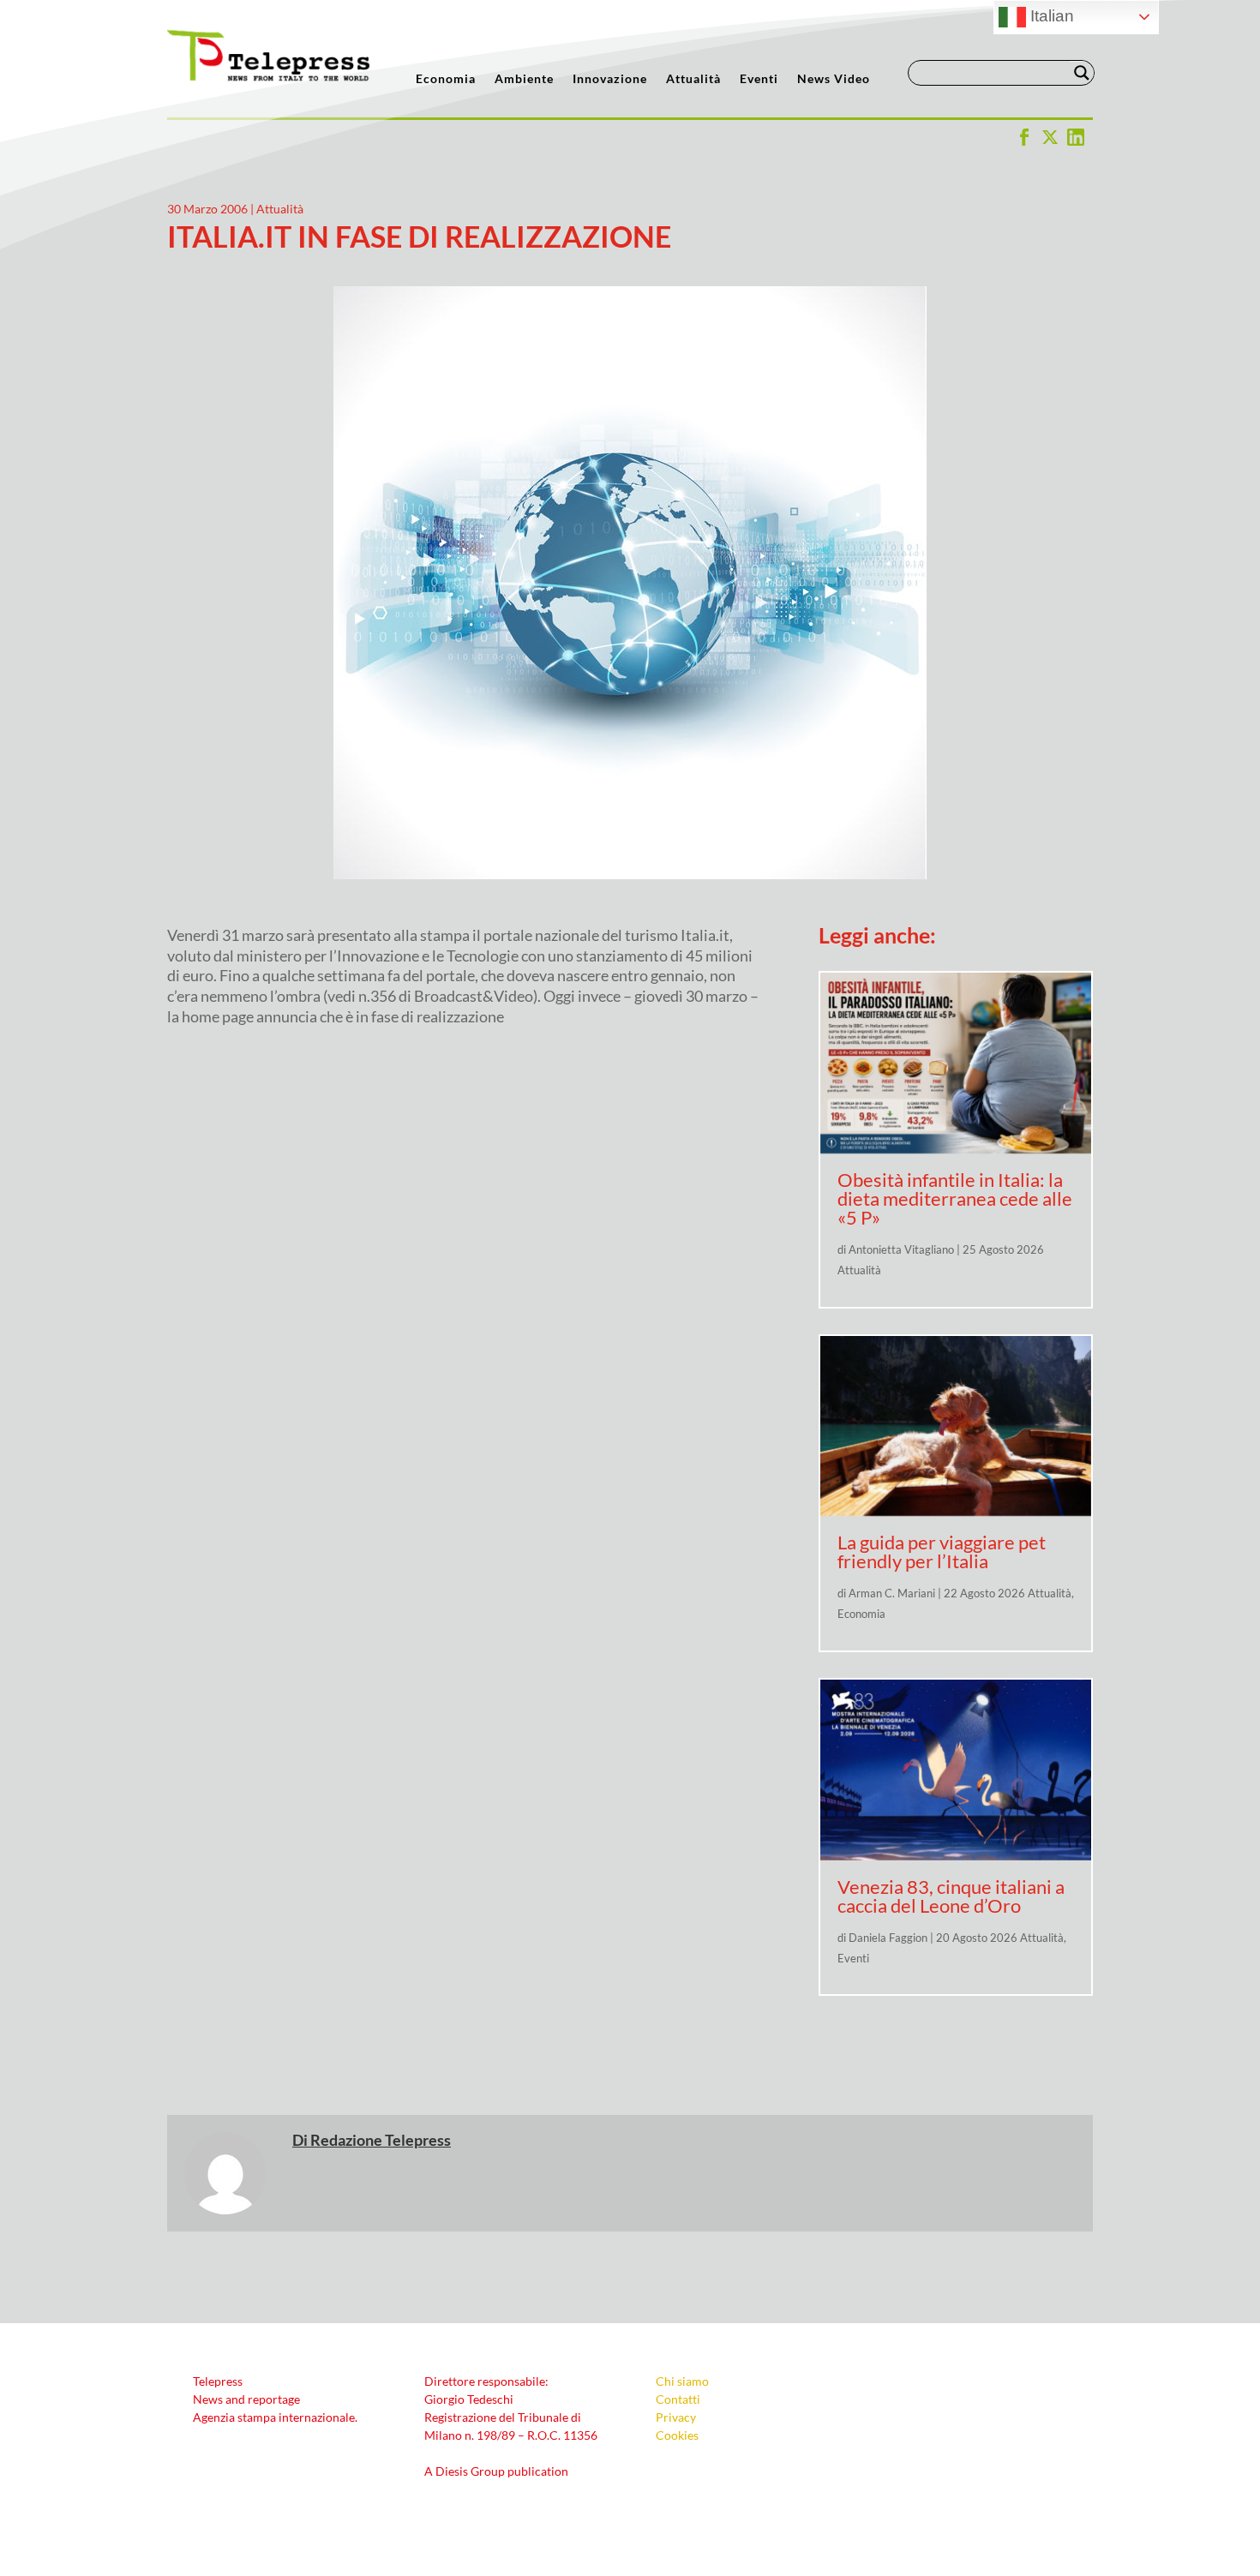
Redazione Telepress (381, 2140)
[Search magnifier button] (1082, 73)
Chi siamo (682, 2381)
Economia (446, 79)
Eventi (759, 79)
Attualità (693, 79)
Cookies (677, 2435)
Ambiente (524, 79)
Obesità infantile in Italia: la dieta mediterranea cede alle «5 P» (955, 1198)
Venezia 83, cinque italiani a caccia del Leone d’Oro (951, 1896)
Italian (1050, 16)
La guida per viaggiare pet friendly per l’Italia (942, 1552)
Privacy (676, 2417)
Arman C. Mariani (892, 1593)
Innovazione (610, 79)
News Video (834, 79)
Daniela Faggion (888, 1938)
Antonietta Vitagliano (901, 1249)
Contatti (678, 2399)
